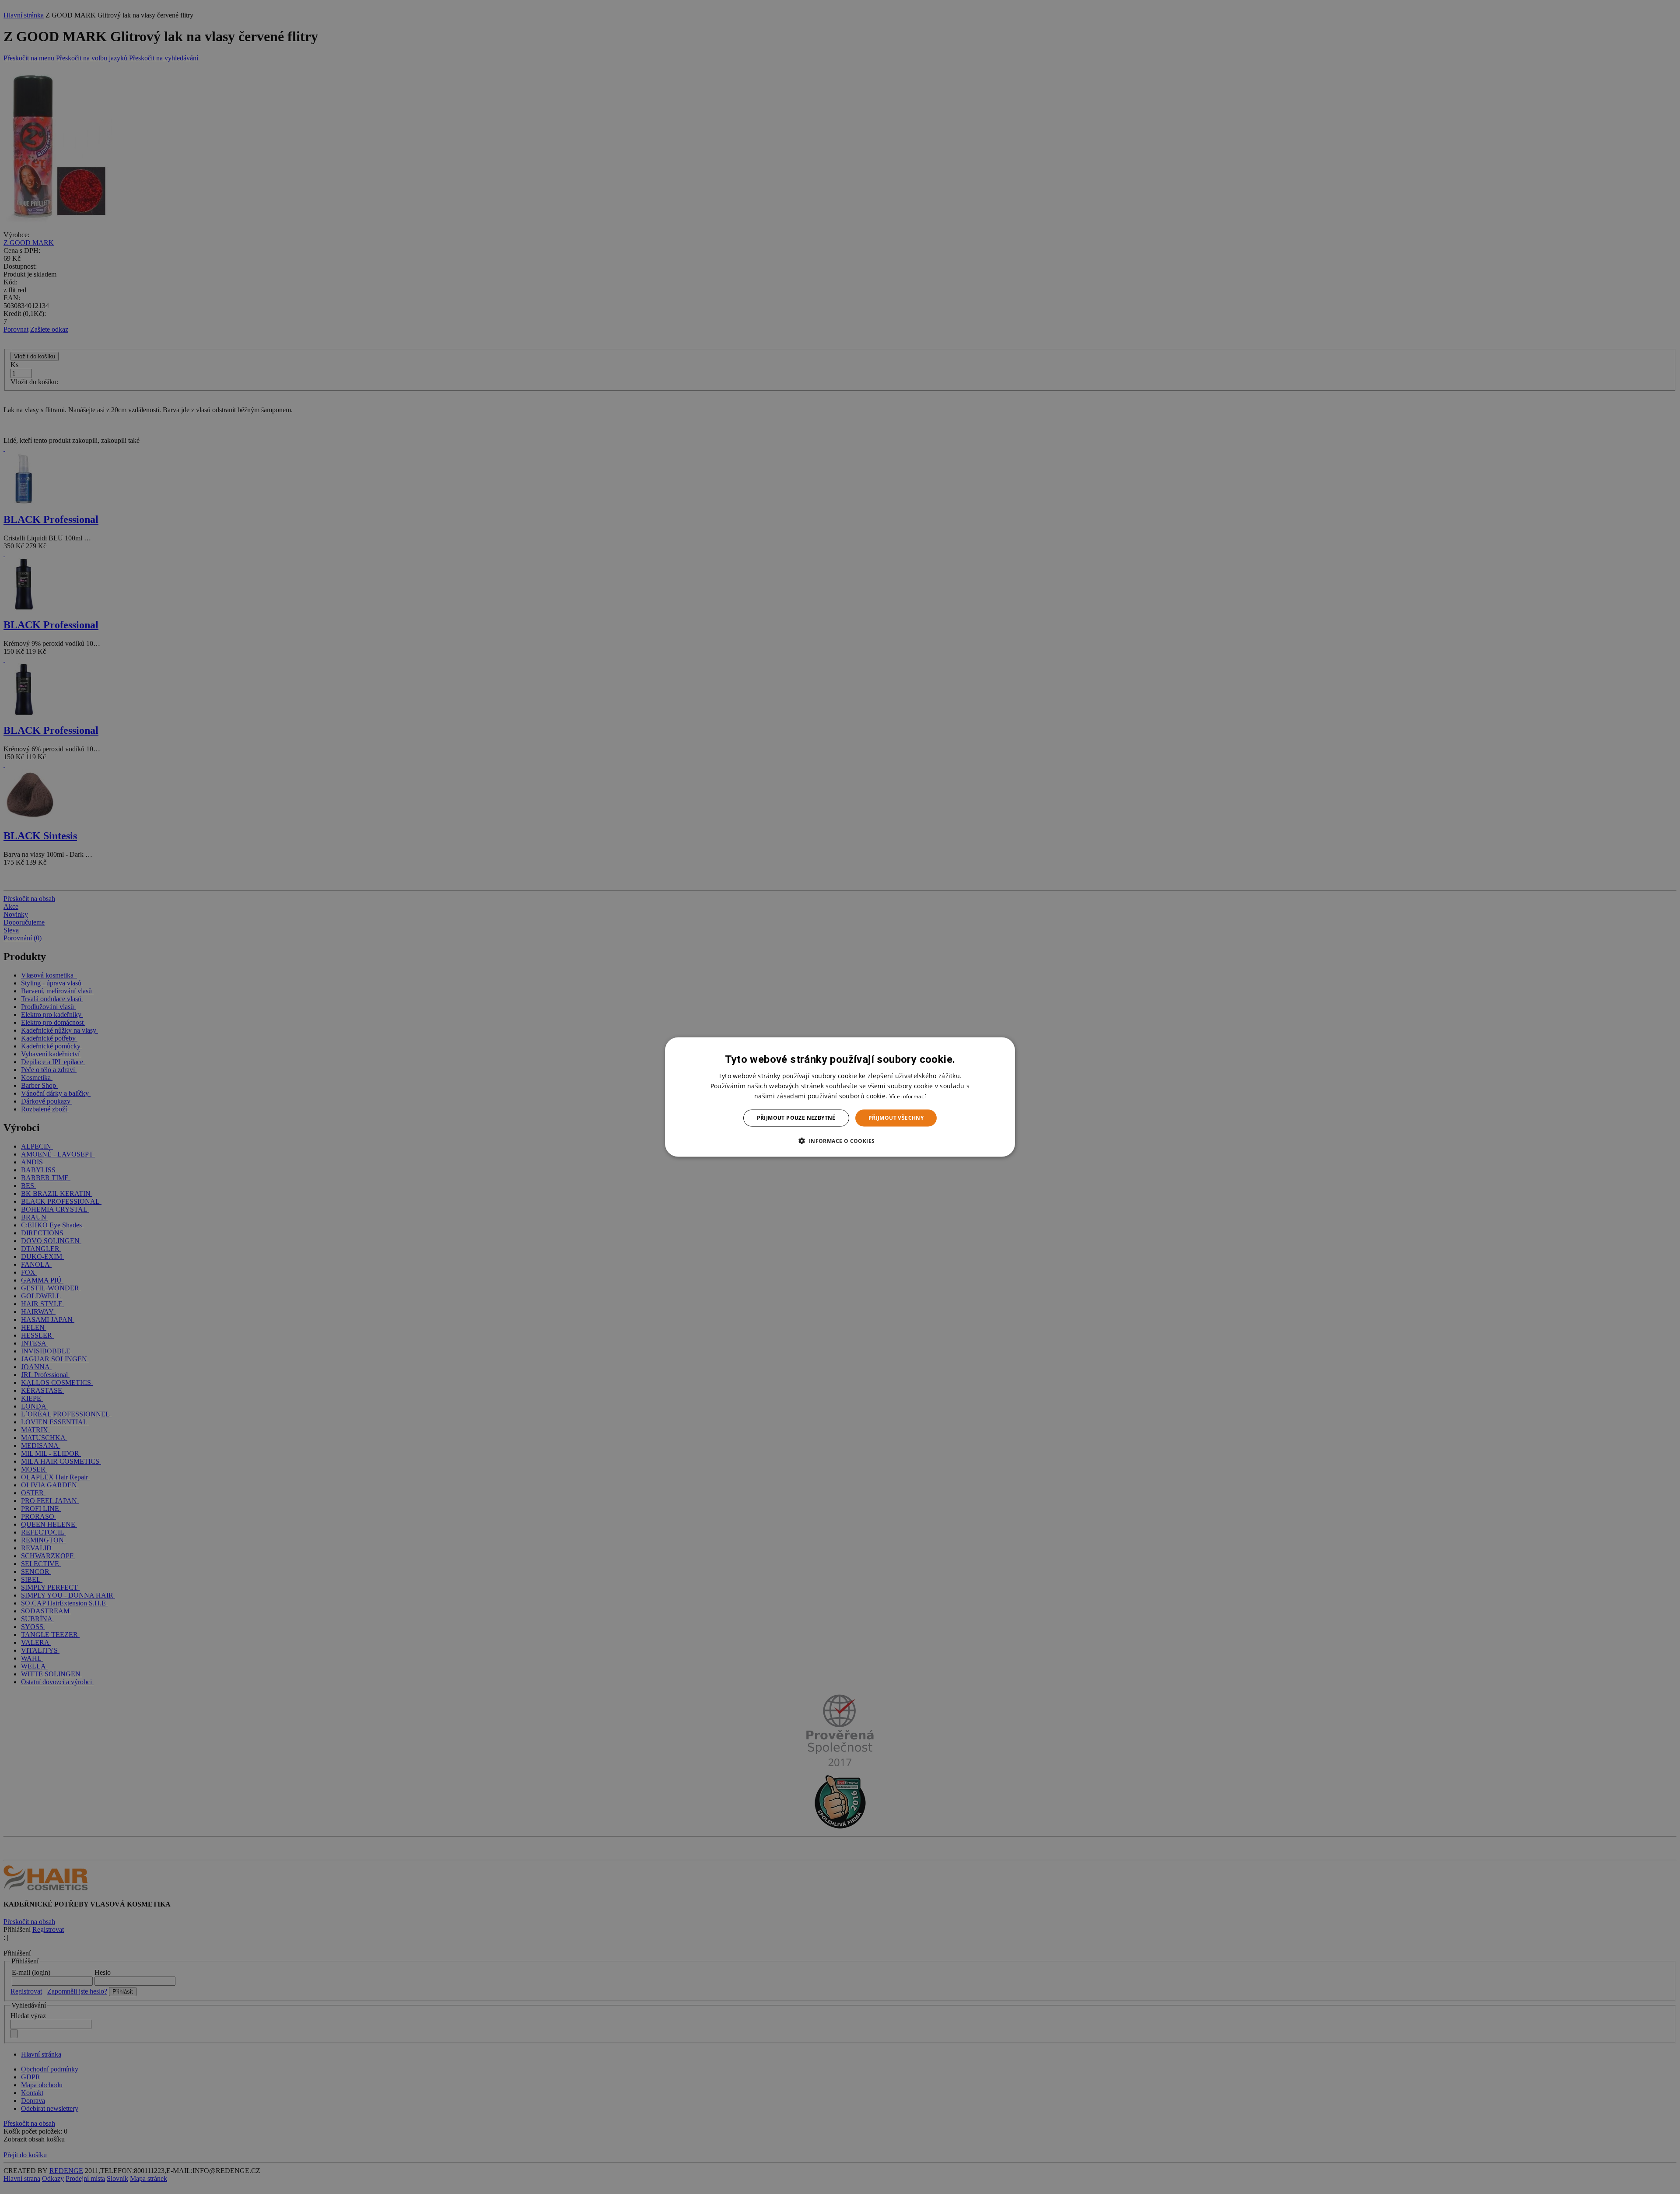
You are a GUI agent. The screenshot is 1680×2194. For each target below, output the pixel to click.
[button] (840, 1140)
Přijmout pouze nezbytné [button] (796, 1118)
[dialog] (840, 1097)
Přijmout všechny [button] (896, 1118)
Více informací (908, 1096)
